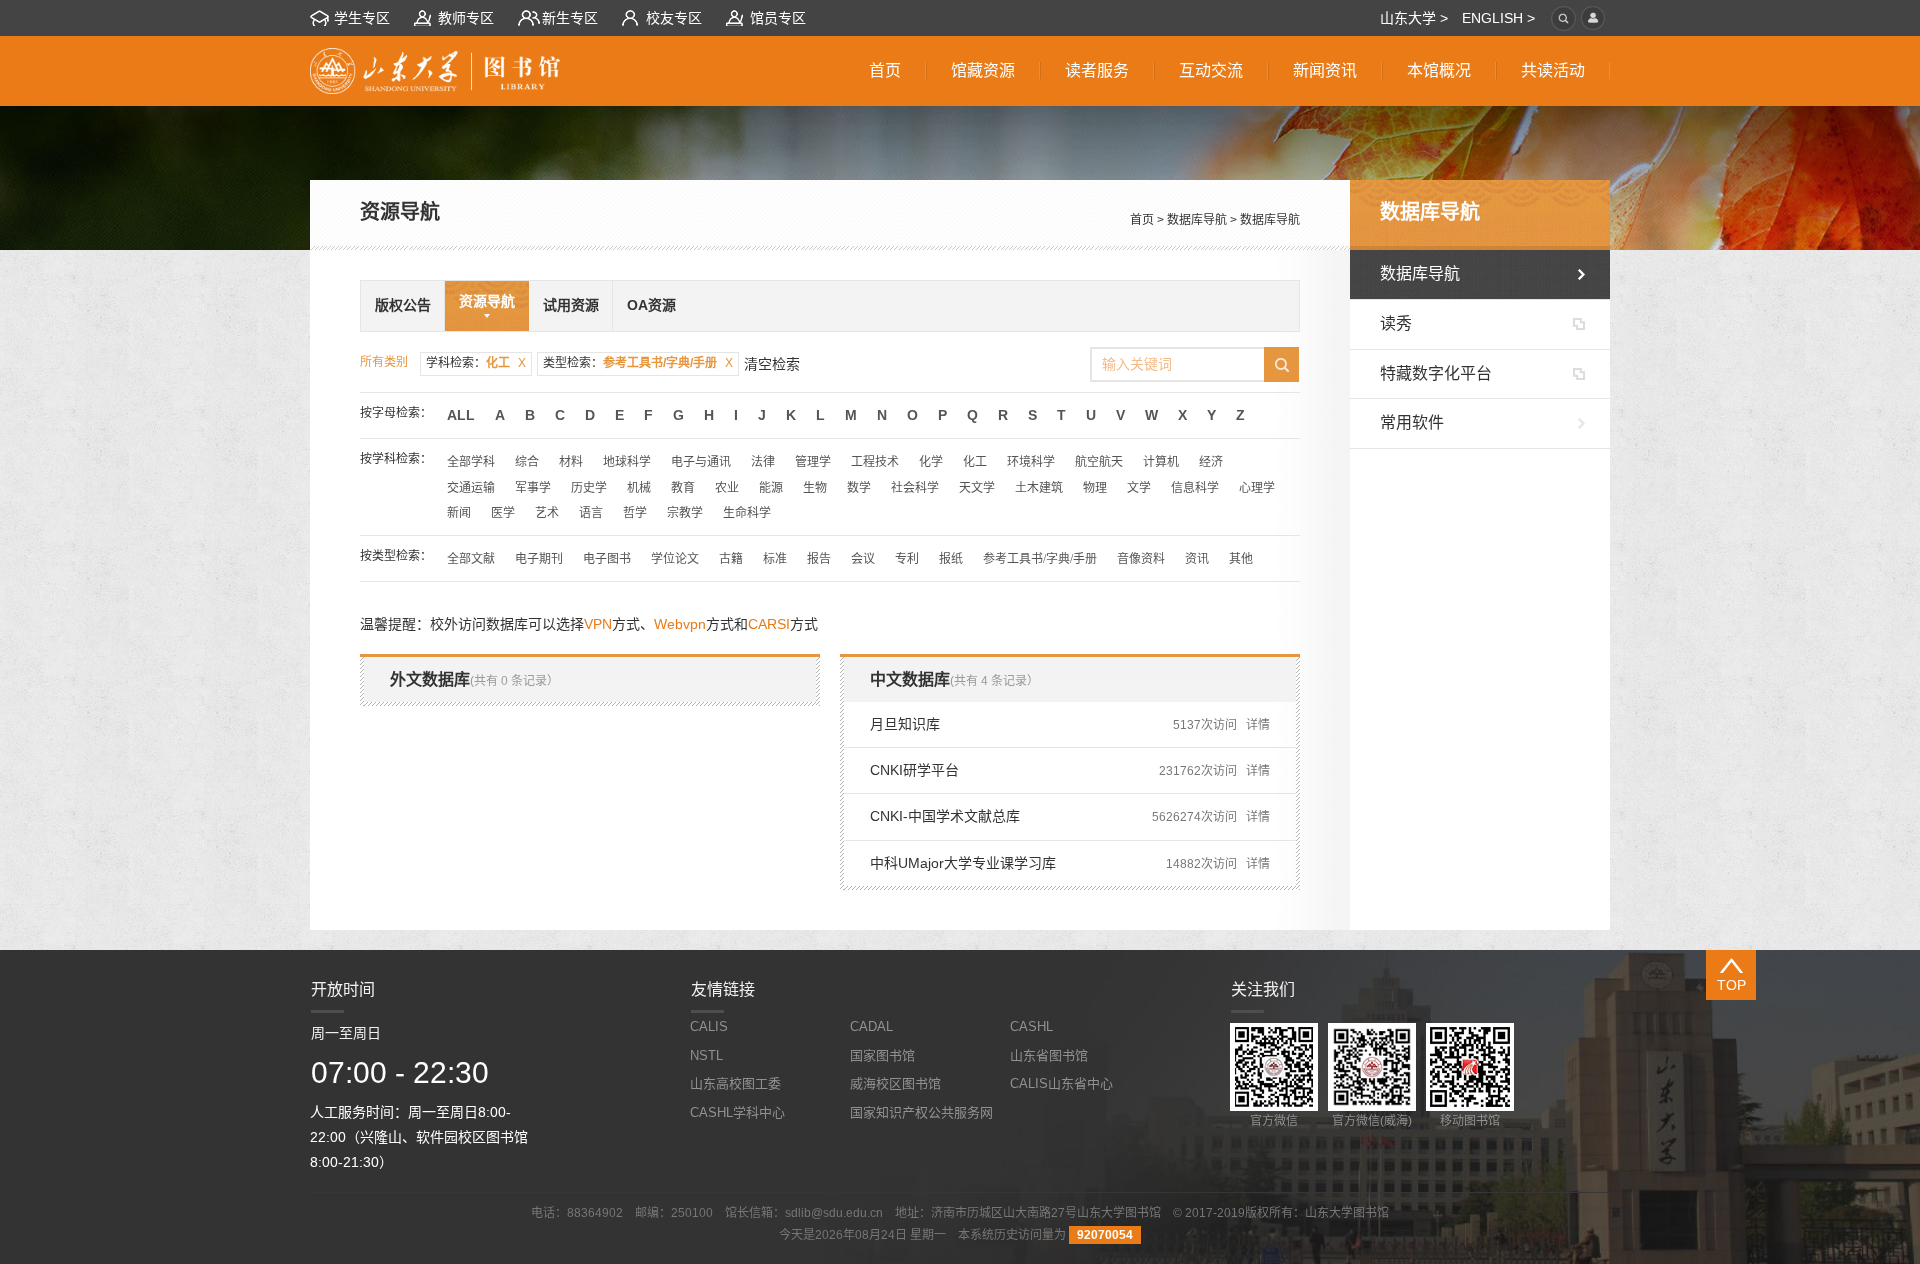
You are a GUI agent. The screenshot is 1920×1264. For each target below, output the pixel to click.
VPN (598, 624)
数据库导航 (1197, 220)
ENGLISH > (1498, 18)
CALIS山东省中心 (1061, 1083)
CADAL (871, 1026)
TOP (1731, 985)
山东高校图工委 (735, 1083)
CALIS (709, 1026)
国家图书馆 (882, 1055)
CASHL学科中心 (737, 1112)
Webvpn (680, 624)
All (461, 415)
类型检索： (638, 363)
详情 (1258, 725)
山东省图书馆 (1049, 1055)
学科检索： (476, 363)
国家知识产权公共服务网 (921, 1112)
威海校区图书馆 (895, 1083)
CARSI (769, 624)
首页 (1142, 220)
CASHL (1031, 1026)
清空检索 (772, 364)
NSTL (706, 1055)
